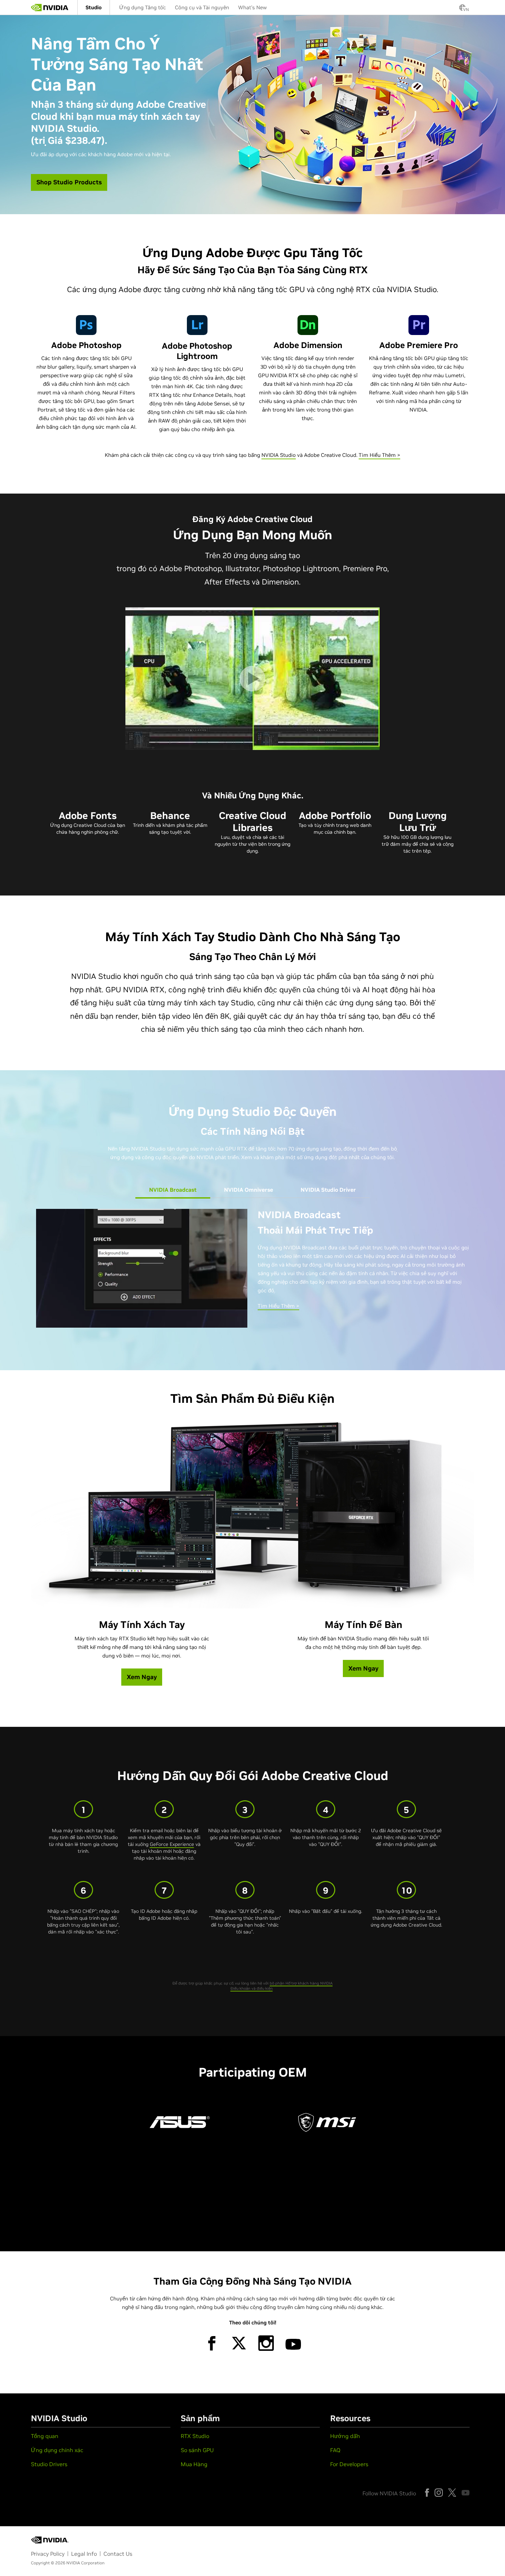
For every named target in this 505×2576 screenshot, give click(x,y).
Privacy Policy (48, 2554)
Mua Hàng (194, 2464)
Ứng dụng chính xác (57, 2450)
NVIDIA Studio (279, 455)
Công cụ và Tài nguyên (202, 7)
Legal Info (84, 2554)
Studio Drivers (49, 2464)
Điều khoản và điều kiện (252, 1988)
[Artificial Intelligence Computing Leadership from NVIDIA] (50, 8)
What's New (252, 7)
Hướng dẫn (345, 2436)
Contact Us (118, 2554)
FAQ (335, 2450)
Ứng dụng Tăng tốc (143, 7)
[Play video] (252, 679)
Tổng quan (45, 2436)
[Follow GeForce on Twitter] (452, 2493)
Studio (94, 7)
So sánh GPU (197, 2450)
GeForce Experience (172, 1844)
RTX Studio (195, 2436)
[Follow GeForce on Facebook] (427, 2493)
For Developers (349, 2464)
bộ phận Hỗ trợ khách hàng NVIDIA (301, 1983)
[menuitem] (94, 7)
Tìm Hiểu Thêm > (379, 455)
